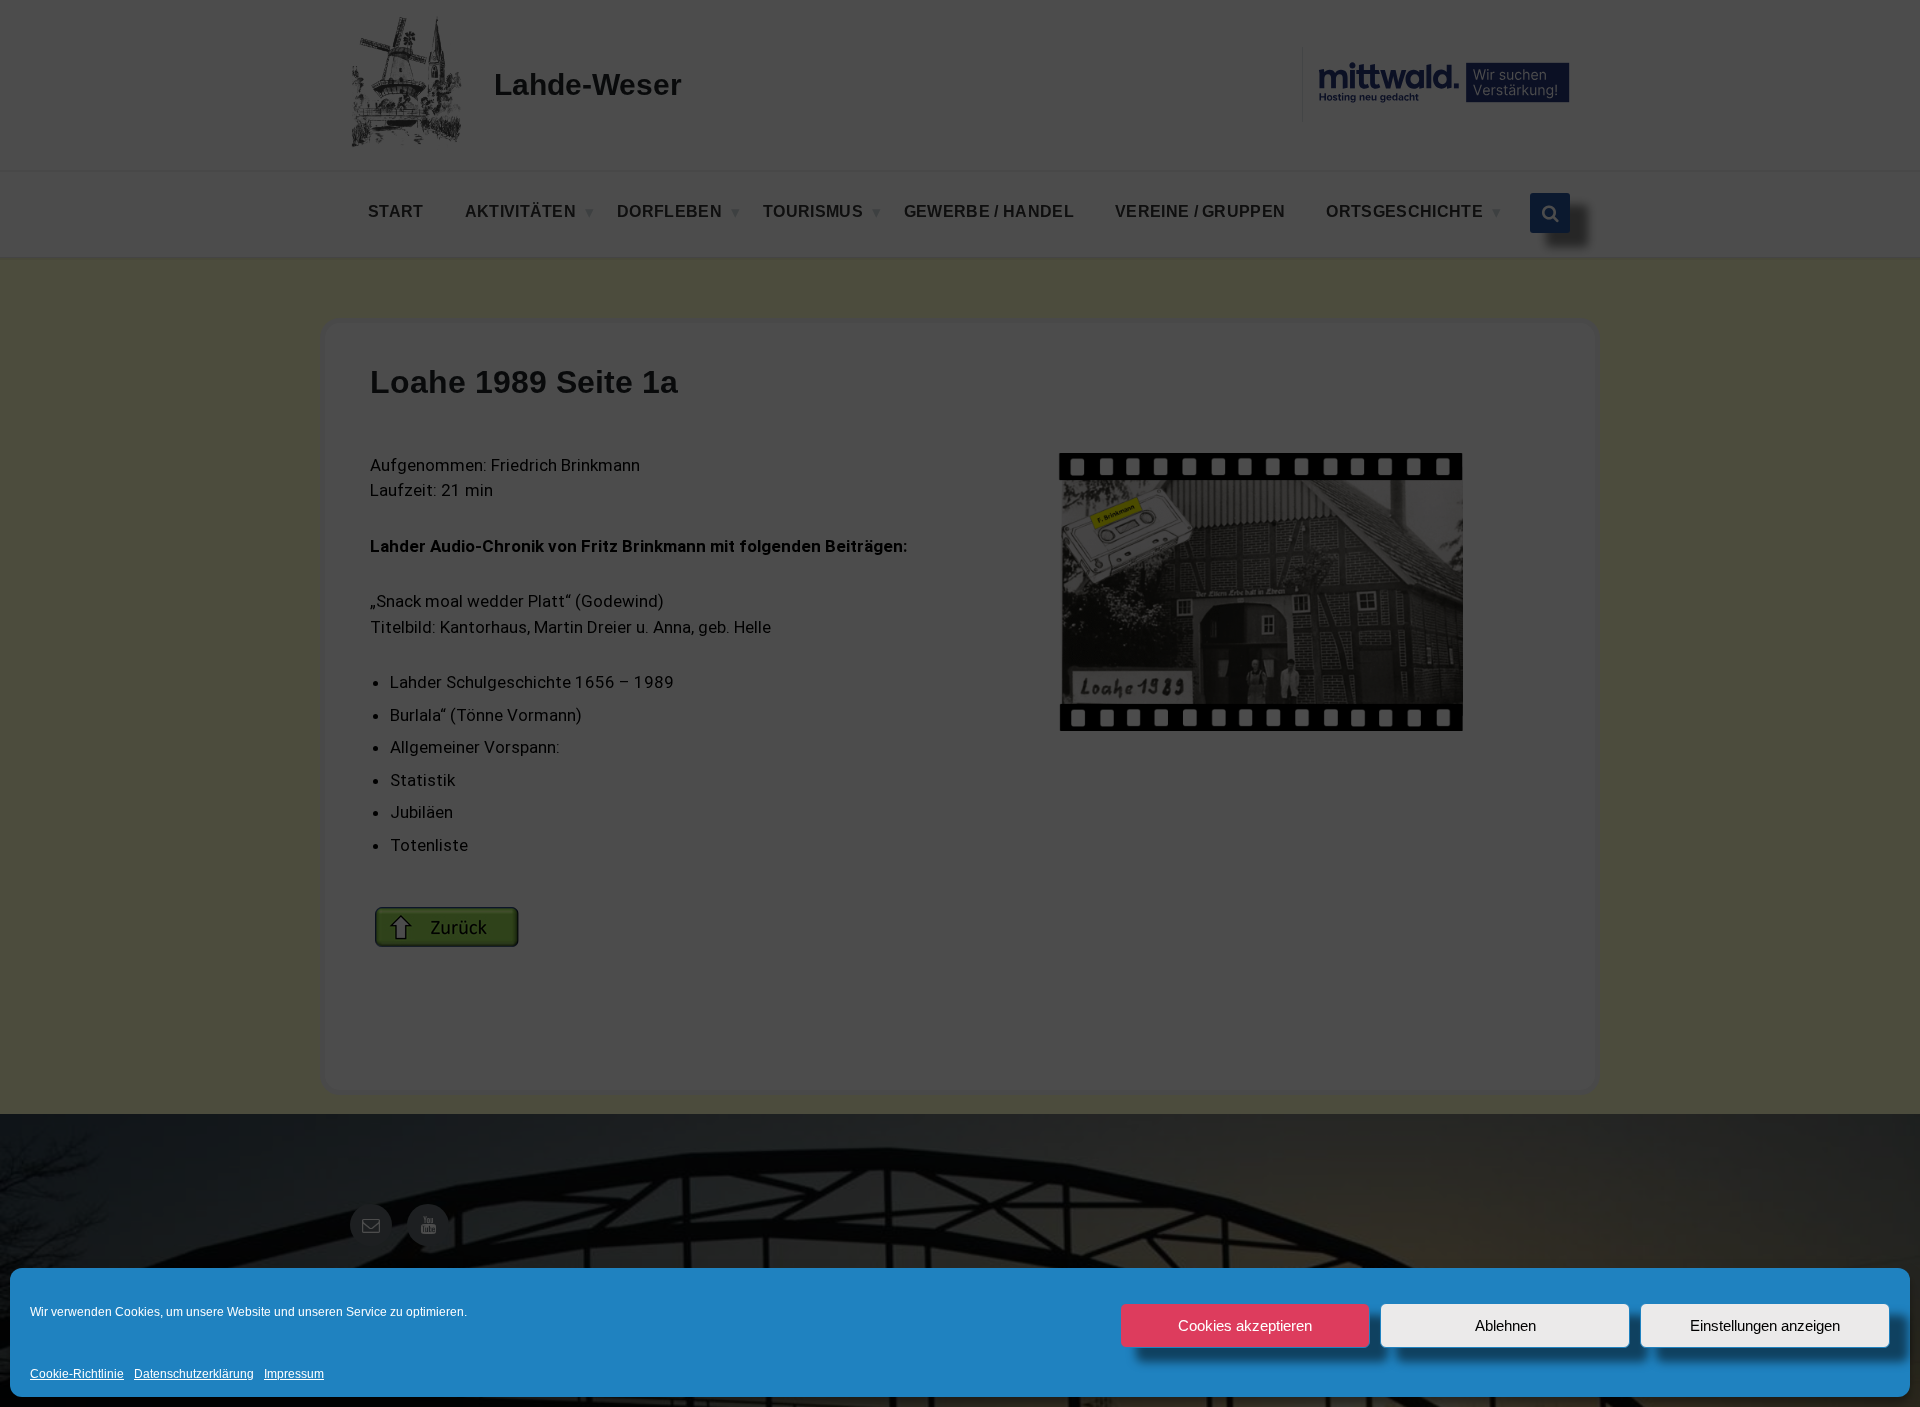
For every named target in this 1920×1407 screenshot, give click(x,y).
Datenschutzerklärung (194, 1374)
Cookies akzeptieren (1245, 1325)
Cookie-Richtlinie (77, 1374)
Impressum (294, 1374)
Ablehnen (1505, 1325)
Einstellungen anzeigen (1765, 1325)
